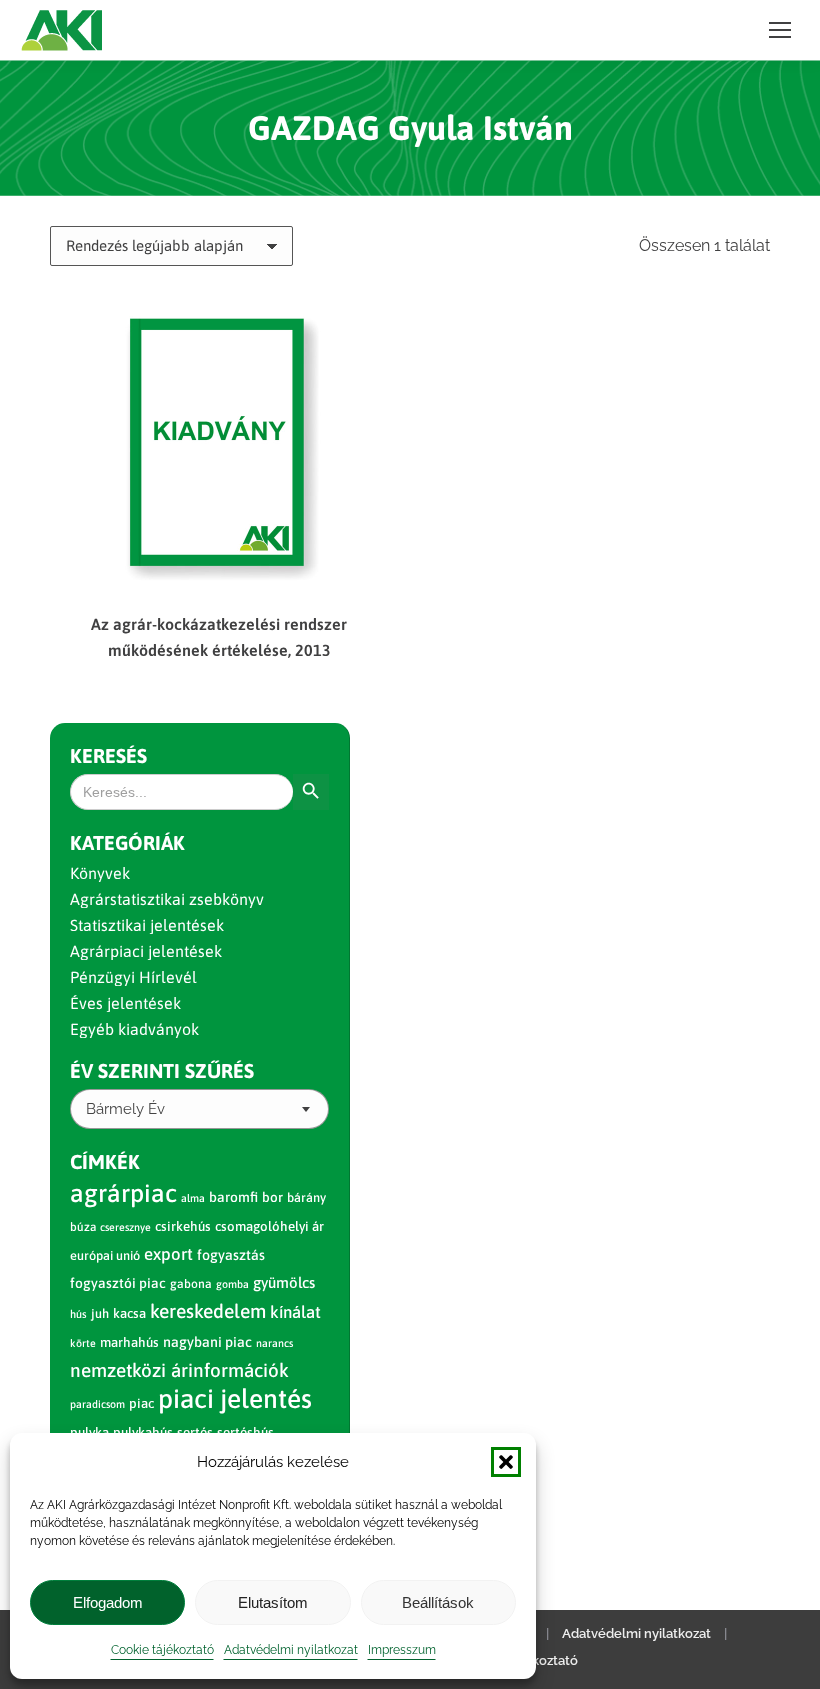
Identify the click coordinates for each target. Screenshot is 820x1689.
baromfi (233, 1197)
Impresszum (402, 1650)
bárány (306, 1197)
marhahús (129, 1342)
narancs (274, 1343)
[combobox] (199, 1109)
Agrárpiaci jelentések (146, 951)
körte (83, 1343)
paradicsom (97, 1404)
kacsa (129, 1313)
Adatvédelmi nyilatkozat (291, 1650)
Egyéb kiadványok (134, 1029)
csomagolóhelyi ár (269, 1226)
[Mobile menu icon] (780, 30)
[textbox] (125, 1109)
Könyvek (100, 873)
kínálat (295, 1312)
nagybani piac (207, 1342)
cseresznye (125, 1227)
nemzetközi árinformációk (179, 1370)
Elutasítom (273, 1602)
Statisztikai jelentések (147, 925)
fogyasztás (231, 1255)
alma (193, 1198)
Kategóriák (127, 842)
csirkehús (183, 1226)
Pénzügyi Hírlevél (133, 977)
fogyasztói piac (118, 1283)
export (168, 1254)
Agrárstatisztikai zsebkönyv (167, 899)
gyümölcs (284, 1282)
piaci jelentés (235, 1398)
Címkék (105, 1161)
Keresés (108, 755)
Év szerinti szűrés (162, 1070)
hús (78, 1314)
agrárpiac (123, 1193)
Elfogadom (108, 1602)
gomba (232, 1284)
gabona (191, 1284)
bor (272, 1197)
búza (83, 1227)
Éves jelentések (125, 1003)
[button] (506, 1462)
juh (100, 1313)
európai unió (105, 1255)
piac (141, 1403)
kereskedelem (208, 1311)
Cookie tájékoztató (162, 1650)
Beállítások (438, 1602)
